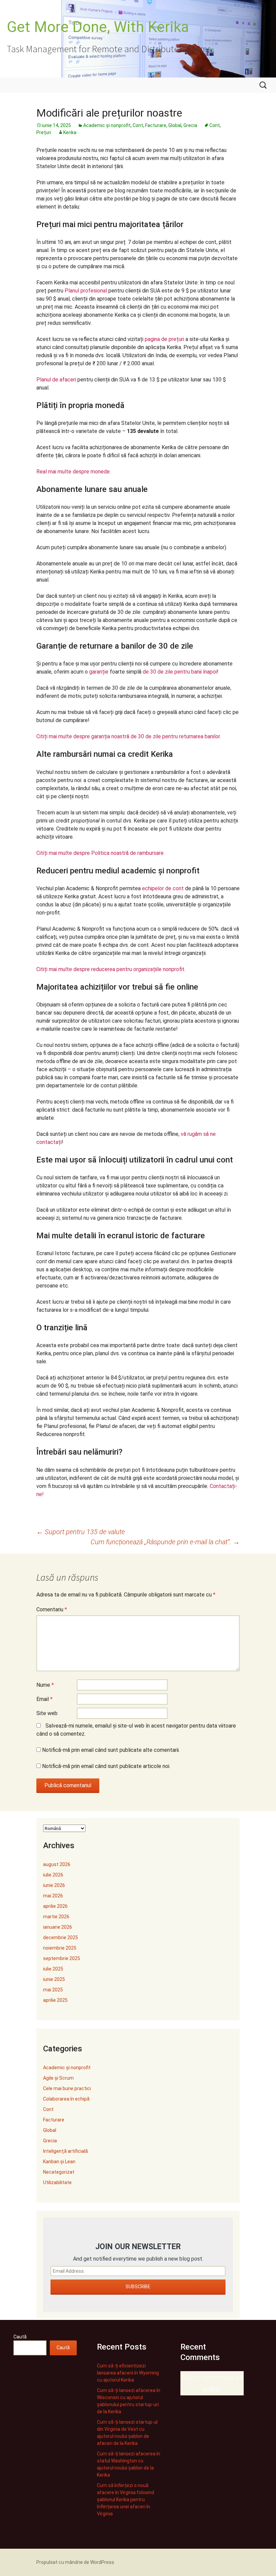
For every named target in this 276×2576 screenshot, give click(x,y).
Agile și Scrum (58, 2078)
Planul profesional (86, 291)
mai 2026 (53, 1896)
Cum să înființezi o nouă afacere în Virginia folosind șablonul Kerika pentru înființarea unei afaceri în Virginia (126, 2500)
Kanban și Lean (59, 2162)
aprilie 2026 (55, 1906)
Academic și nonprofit (107, 125)
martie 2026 (56, 1917)
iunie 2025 (54, 1979)
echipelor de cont (163, 888)
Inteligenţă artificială (65, 2151)
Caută (20, 2337)
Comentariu (52, 1609)
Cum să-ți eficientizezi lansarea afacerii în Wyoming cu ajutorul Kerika (128, 2373)
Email (44, 1699)
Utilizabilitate (57, 2182)
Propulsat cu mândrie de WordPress (75, 2562)
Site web (47, 1713)
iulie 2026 (53, 1875)
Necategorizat (59, 2172)
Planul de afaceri (56, 380)
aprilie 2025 (55, 2000)
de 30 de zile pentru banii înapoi (180, 672)
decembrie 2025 (61, 1937)
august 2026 (57, 1864)
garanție (99, 672)
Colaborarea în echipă (66, 2099)
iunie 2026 (54, 1885)
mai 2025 (53, 1990)
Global (175, 125)
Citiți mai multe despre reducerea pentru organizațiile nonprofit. (111, 969)
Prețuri (44, 132)
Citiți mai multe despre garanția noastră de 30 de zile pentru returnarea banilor (128, 736)
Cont (138, 125)
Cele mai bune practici (67, 2088)
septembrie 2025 (62, 1958)
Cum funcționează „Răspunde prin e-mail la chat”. (165, 1542)
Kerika (70, 132)
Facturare (156, 125)
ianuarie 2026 (58, 1927)
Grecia (190, 125)
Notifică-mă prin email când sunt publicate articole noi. (106, 1766)
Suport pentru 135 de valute (81, 1532)
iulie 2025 (53, 1969)
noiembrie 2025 (60, 1948)
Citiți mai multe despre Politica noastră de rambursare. (100, 853)
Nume (45, 1685)
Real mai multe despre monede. (74, 472)
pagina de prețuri (164, 339)
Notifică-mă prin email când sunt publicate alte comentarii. (111, 1750)
